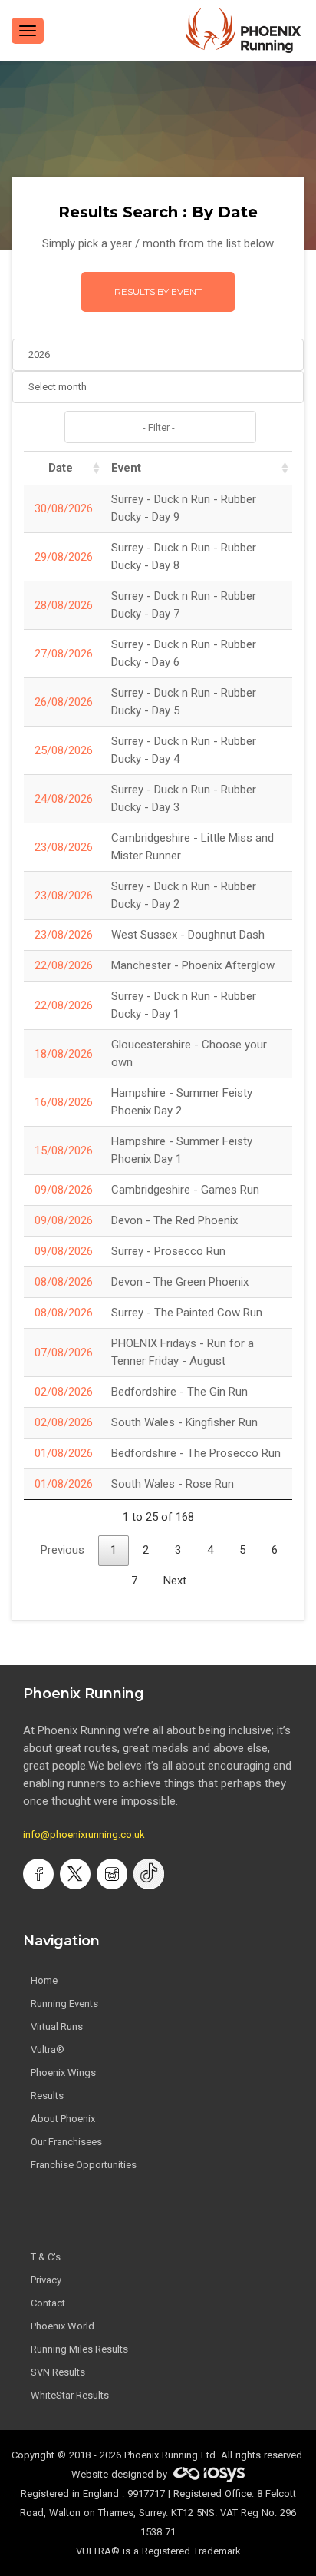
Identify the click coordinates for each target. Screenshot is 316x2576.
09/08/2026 (64, 1190)
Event (126, 468)
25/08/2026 (64, 750)
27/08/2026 (64, 654)
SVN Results (58, 2372)
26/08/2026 (64, 702)
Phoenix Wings (63, 2073)
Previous (63, 1550)
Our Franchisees (66, 2142)
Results (47, 2096)
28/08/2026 (64, 605)
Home (44, 1980)
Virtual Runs (57, 2026)
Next (175, 1581)
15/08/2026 (64, 1151)
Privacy (46, 2280)
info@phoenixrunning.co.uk (84, 1834)
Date (61, 468)
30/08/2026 (64, 508)
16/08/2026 (64, 1102)
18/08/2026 (64, 1054)
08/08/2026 (64, 1282)
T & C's (46, 2257)
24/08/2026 (64, 799)
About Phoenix (63, 2119)
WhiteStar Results (70, 2395)
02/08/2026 (64, 1392)
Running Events (64, 2003)
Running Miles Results (79, 2349)
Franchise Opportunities (84, 2165)
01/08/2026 (64, 1453)
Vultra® (48, 2050)
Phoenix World (63, 2326)
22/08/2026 (64, 965)
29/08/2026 (64, 557)
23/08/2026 (64, 847)
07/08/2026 (64, 1353)
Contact (48, 2303)
